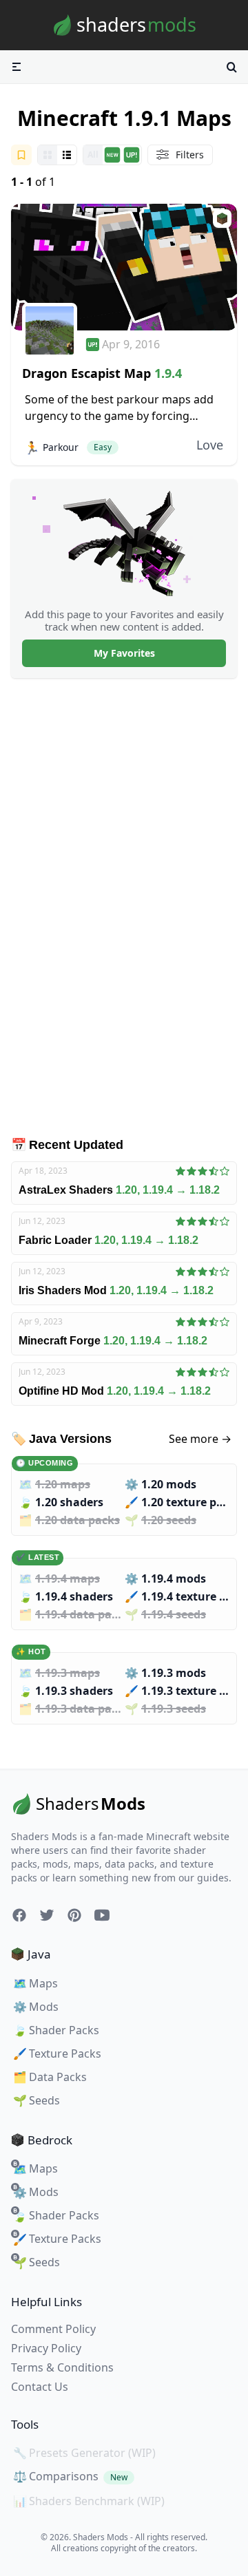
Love (210, 445)
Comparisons (70, 2476)
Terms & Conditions (62, 2367)
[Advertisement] (124, 907)
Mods (36, 2007)
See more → (200, 1439)
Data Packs (50, 2077)
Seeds (37, 2100)
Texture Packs (57, 2054)
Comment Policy (53, 2329)
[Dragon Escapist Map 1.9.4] (124, 267)
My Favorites (124, 653)
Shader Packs (56, 2030)
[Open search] (231, 67)
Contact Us (40, 2387)
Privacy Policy (46, 2348)
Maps (35, 1983)
